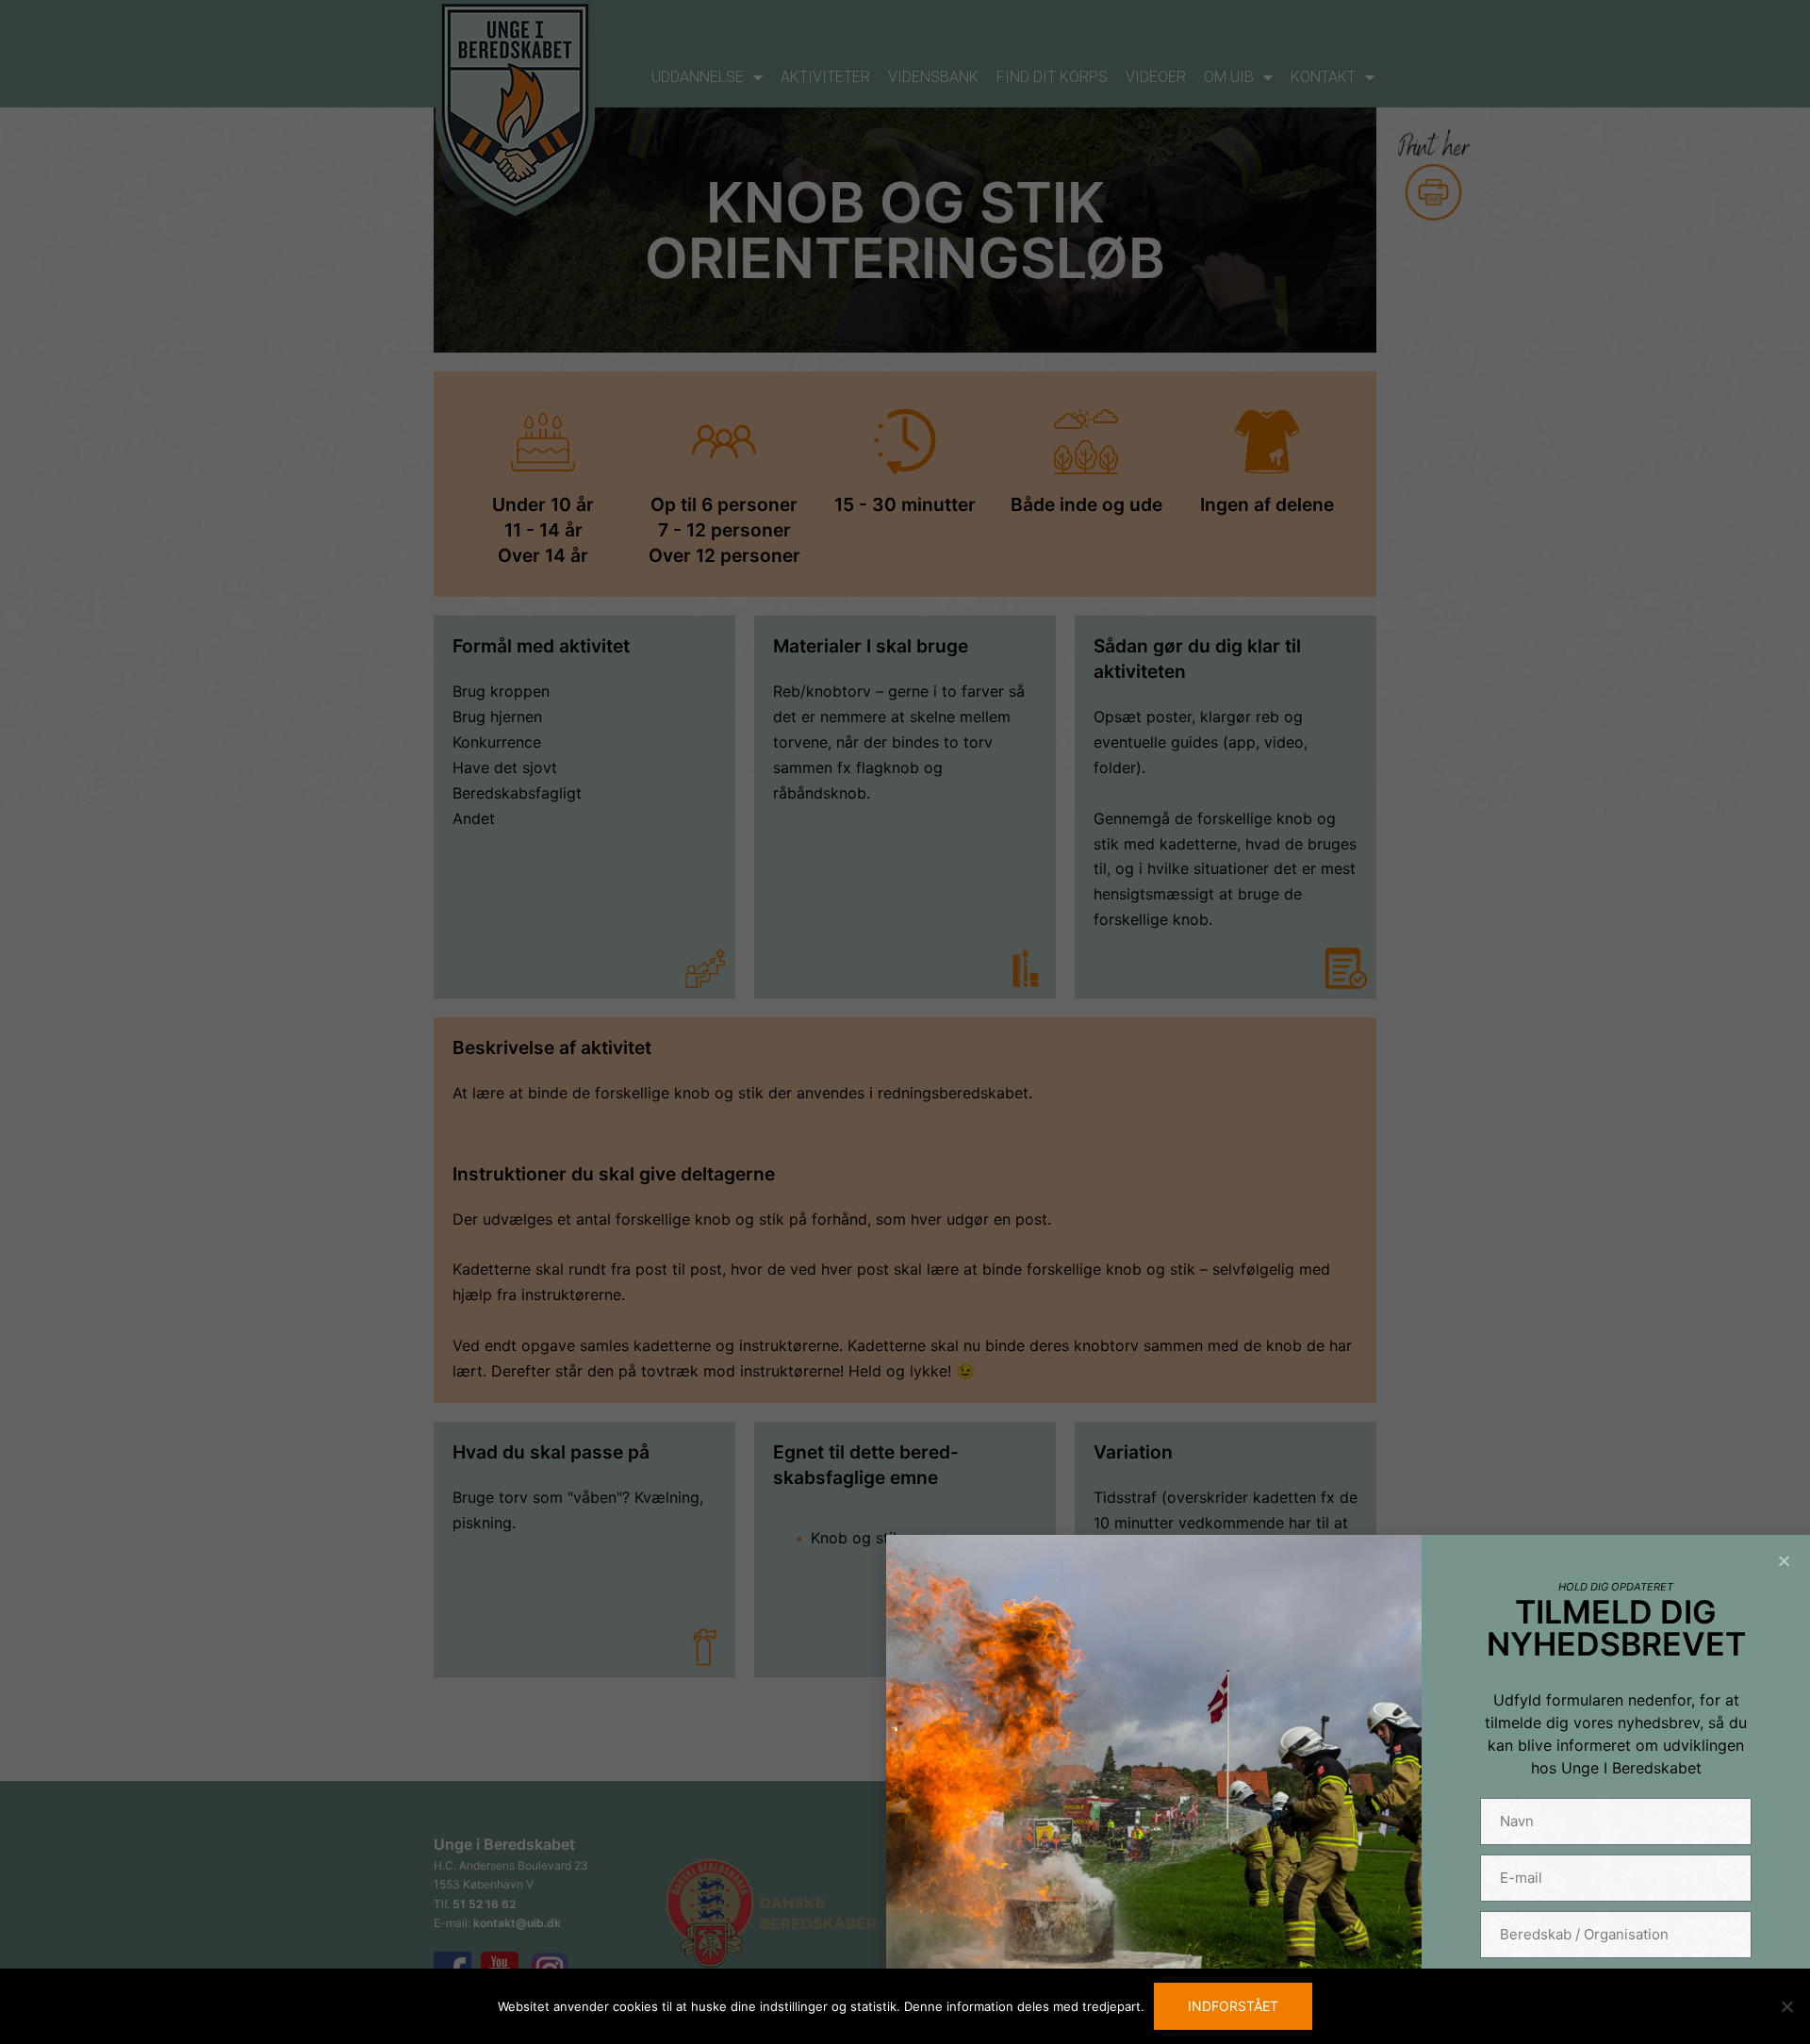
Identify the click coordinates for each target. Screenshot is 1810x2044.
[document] (905, 1022)
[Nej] (1786, 2006)
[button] (1784, 1561)
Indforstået (1233, 2006)
